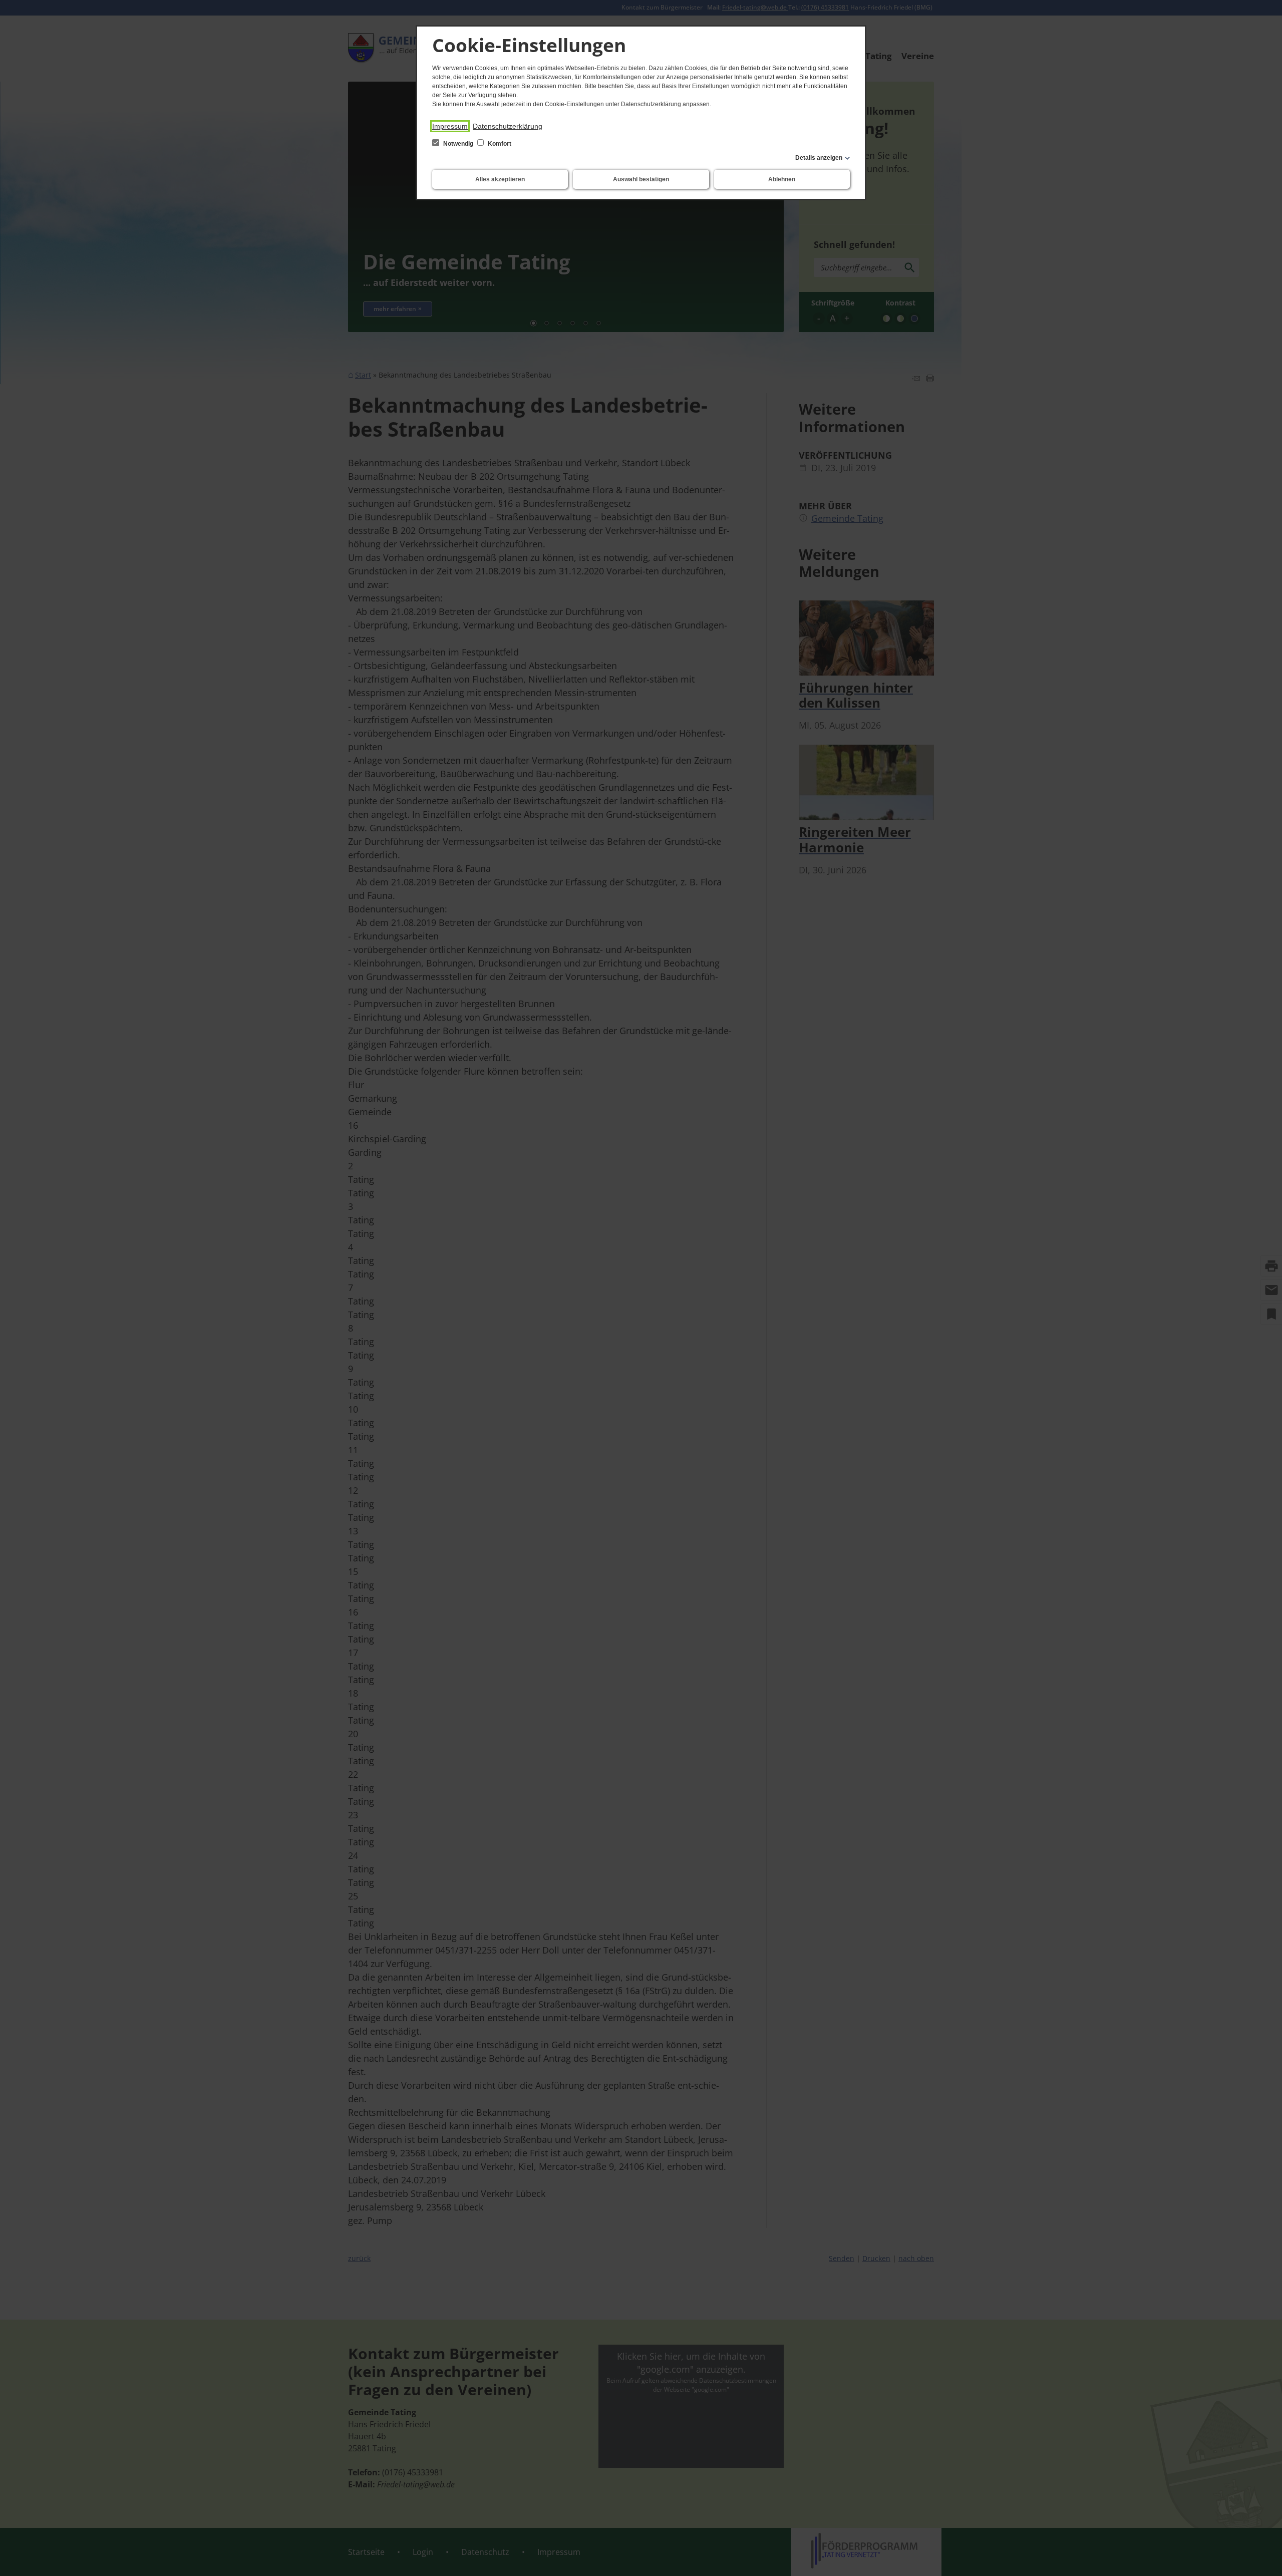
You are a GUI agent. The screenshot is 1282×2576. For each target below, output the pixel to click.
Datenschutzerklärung (508, 126)
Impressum (450, 126)
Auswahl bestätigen (641, 179)
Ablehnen (782, 179)
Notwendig (458, 144)
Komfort (499, 144)
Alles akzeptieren (500, 179)
